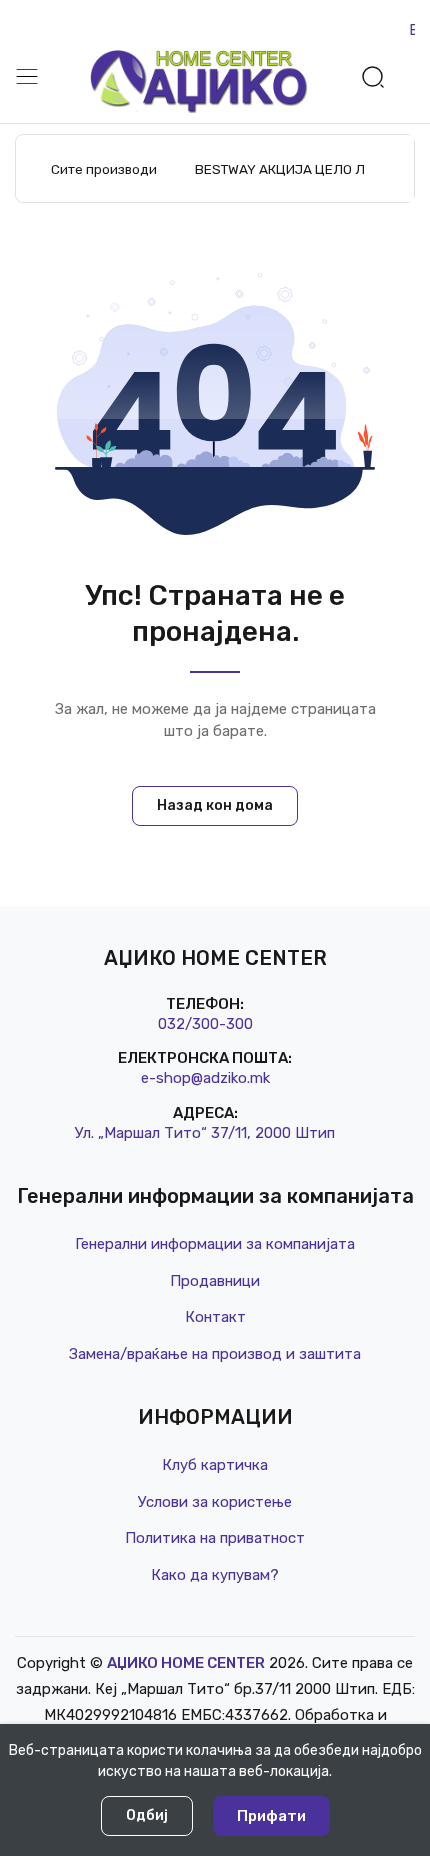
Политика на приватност (215, 1538)
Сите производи (104, 169)
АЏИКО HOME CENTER (186, 1663)
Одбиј (147, 1815)
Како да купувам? (215, 1575)
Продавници (215, 1281)
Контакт (215, 1317)
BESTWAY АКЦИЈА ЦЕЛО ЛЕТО (292, 169)
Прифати (271, 1816)
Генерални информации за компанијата (215, 1244)
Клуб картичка (215, 1465)
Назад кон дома (215, 805)
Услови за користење (215, 1502)
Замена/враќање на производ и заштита (215, 1354)
